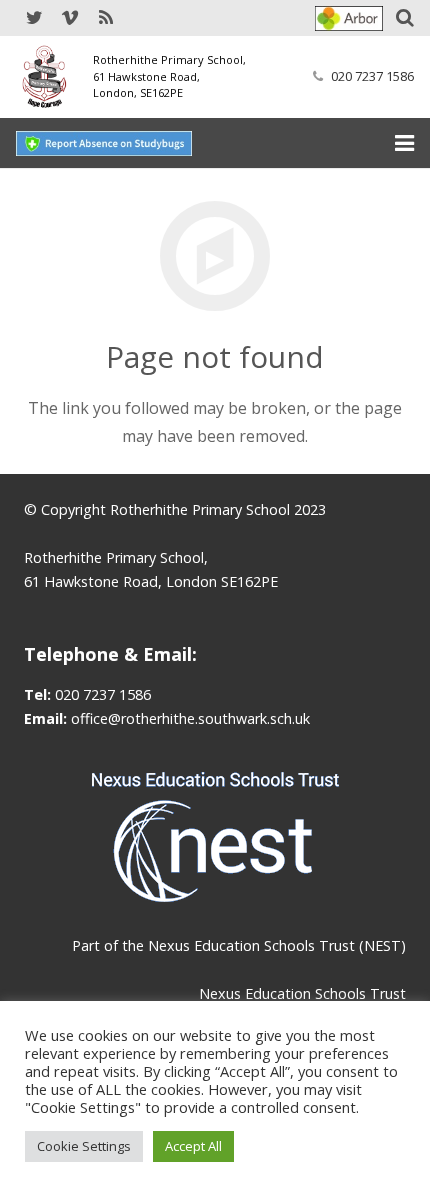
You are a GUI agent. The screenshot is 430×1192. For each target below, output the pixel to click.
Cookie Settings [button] (84, 1146)
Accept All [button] (193, 1146)
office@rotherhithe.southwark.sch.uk (190, 718)
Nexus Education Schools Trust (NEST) (277, 945)
